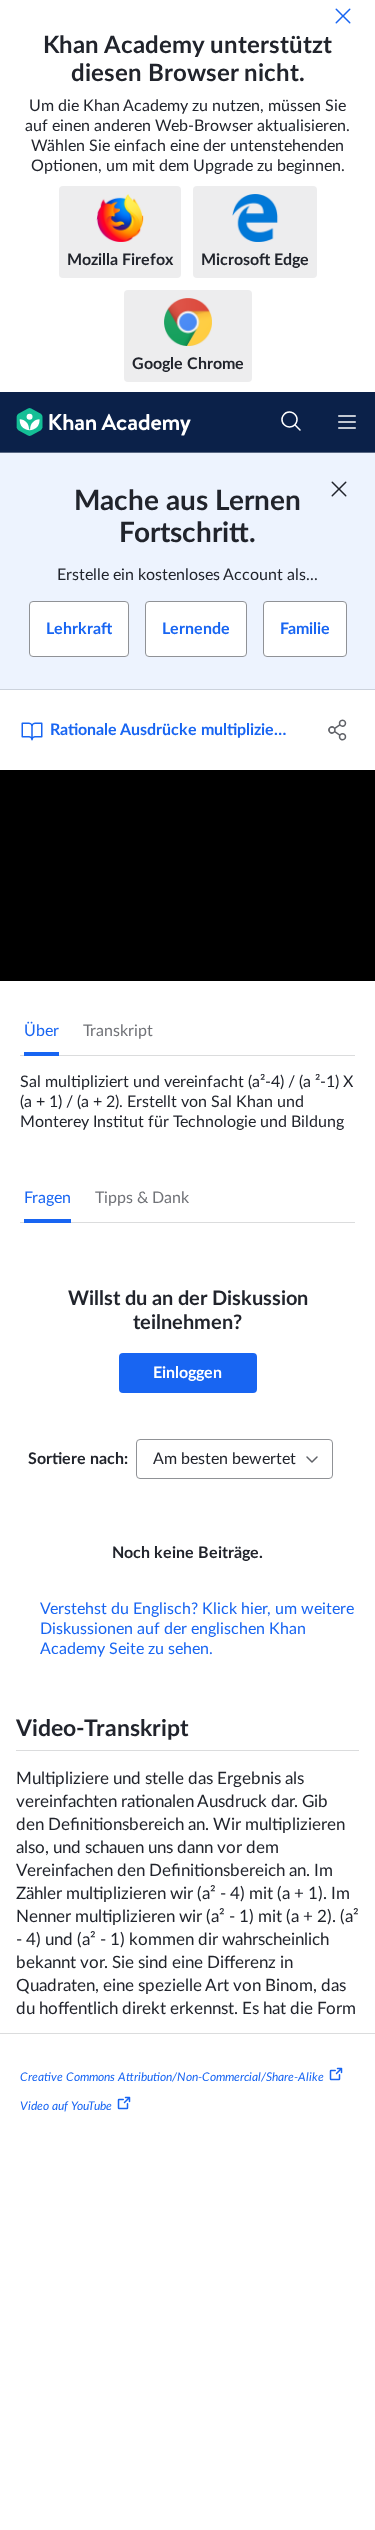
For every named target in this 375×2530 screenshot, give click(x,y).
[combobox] (234, 1459)
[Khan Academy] (95, 422)
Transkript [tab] (118, 1031)
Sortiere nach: (78, 1459)
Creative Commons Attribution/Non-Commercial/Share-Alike (172, 2076)
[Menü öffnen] (347, 422)
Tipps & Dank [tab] (142, 1198)
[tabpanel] (187, 1094)
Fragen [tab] (47, 1198)
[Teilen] (338, 730)
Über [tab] (41, 1031)
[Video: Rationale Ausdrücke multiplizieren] (187, 875)
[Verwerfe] (343, 16)
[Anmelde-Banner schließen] (339, 489)
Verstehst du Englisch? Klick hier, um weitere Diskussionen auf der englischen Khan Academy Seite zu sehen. (197, 1629)
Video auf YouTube (66, 2106)
